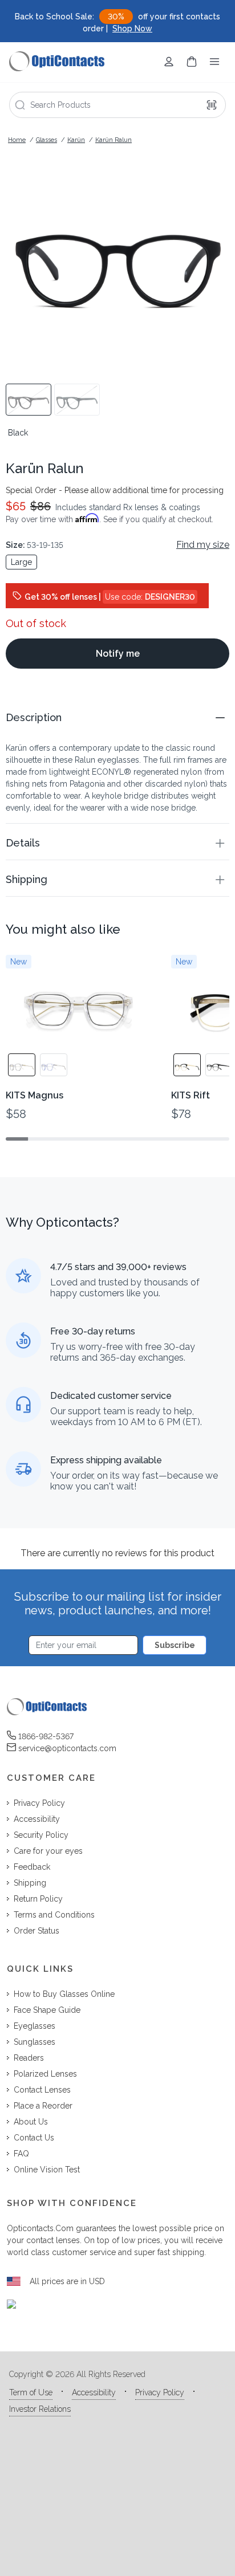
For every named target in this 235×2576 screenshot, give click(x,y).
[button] (117, 717)
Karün (76, 140)
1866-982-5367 (46, 1736)
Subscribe (175, 1645)
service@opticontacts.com (67, 1748)
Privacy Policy (160, 2392)
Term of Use (31, 2392)
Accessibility (94, 2392)
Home (17, 140)
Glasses (46, 140)
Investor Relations (40, 2409)
